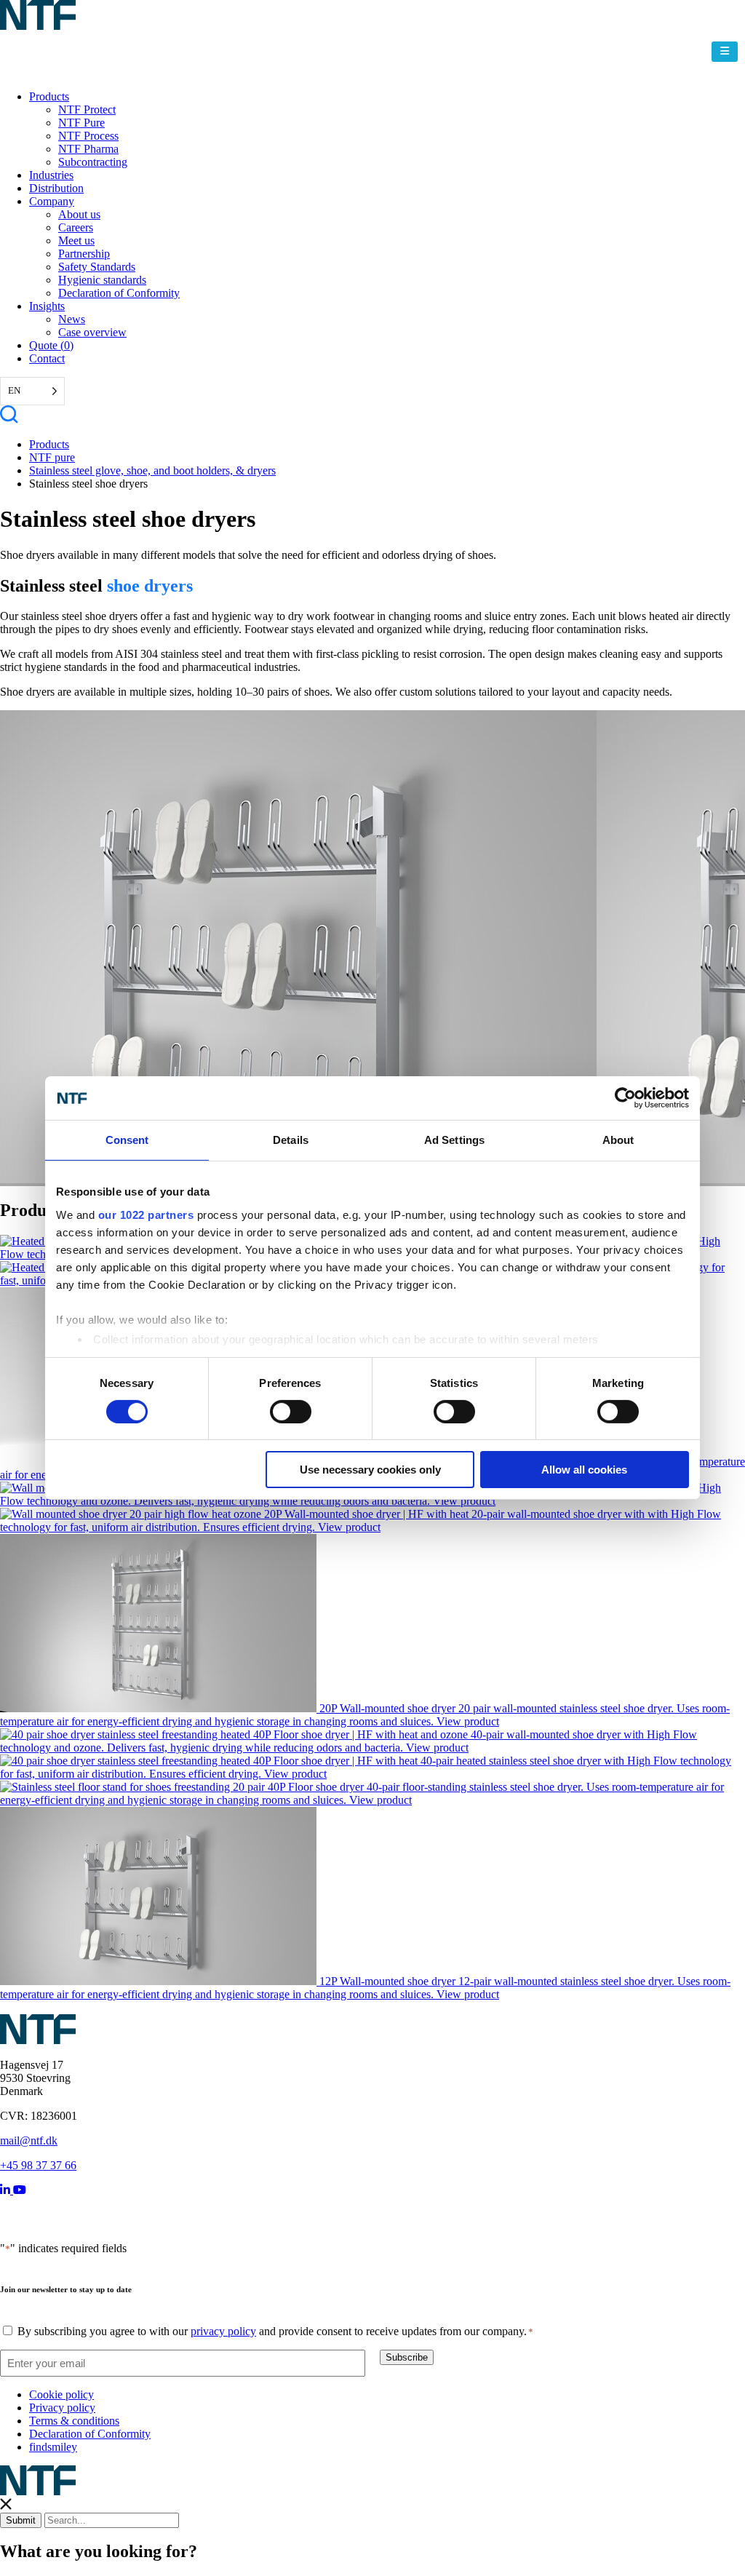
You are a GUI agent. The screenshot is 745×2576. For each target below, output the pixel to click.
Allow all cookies (584, 1470)
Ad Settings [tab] (454, 1140)
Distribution (56, 188)
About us (79, 214)
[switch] (291, 1412)
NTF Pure (81, 123)
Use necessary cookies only (370, 1470)
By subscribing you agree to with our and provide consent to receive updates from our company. (275, 2331)
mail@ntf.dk (29, 2140)
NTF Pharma (88, 149)
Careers (76, 227)
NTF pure (52, 457)
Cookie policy (61, 2394)
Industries (51, 175)
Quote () (51, 345)
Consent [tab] (127, 1140)
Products (49, 96)
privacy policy (223, 2331)
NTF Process (88, 136)
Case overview (92, 332)
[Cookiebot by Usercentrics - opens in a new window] (625, 1098)
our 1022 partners (146, 1214)
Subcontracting (93, 162)
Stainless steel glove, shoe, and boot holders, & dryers (152, 470)
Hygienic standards (102, 280)
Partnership (84, 254)
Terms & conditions (74, 2421)
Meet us (76, 240)
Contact (47, 358)
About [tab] (618, 1140)
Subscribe (407, 2357)
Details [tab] (291, 1140)
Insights (47, 306)
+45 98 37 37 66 (38, 2165)
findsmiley (53, 2447)
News (72, 319)
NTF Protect (87, 110)
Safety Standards (97, 267)
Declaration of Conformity (119, 293)
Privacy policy (62, 2408)
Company (52, 201)
